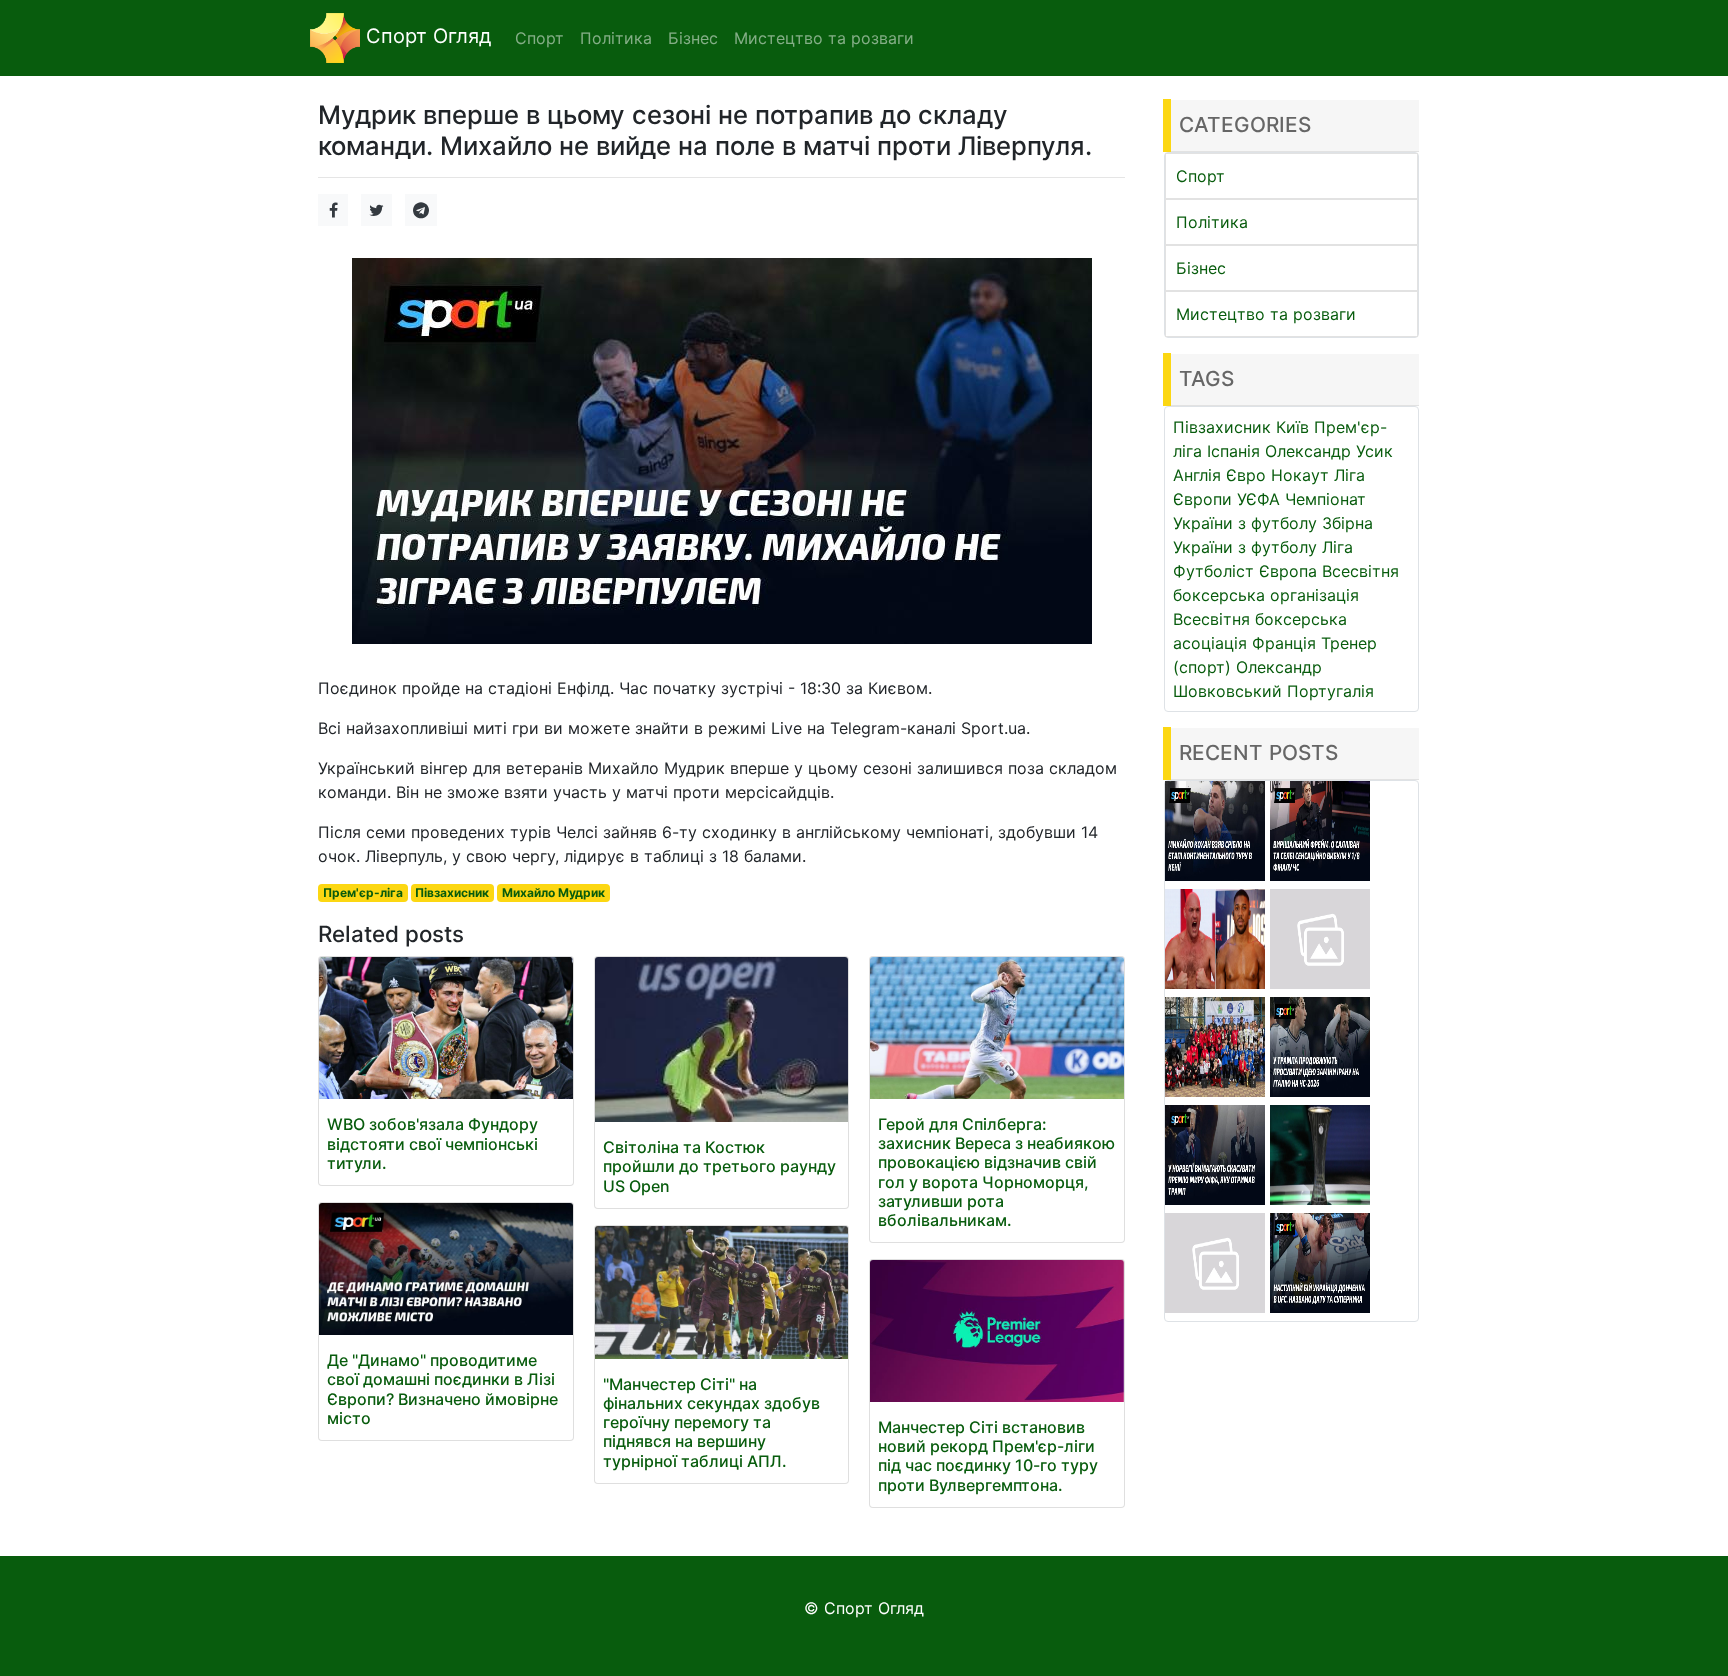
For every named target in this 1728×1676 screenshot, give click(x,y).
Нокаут (1300, 475)
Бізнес (1201, 268)
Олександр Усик (1329, 451)
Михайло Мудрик (553, 892)
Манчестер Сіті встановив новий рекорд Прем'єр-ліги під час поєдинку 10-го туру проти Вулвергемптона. (988, 1456)
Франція (1284, 643)
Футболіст (1213, 571)
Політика (1212, 222)
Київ (1292, 427)
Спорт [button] (539, 38)
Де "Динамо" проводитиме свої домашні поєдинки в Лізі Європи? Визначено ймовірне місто (442, 1389)
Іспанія (1233, 451)
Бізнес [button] (693, 38)
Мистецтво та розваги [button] (824, 38)
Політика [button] (616, 38)
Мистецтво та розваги (1266, 314)
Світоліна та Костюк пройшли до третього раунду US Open (719, 1166)
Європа (1288, 571)
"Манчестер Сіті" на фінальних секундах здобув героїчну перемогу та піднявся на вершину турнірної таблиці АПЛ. (711, 1422)
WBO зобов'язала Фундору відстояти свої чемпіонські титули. (432, 1143)
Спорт (1200, 176)
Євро (1246, 475)
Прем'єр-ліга (363, 892)
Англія (1197, 475)
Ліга (1337, 547)
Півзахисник (452, 892)
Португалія (1330, 691)
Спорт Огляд (425, 36)
